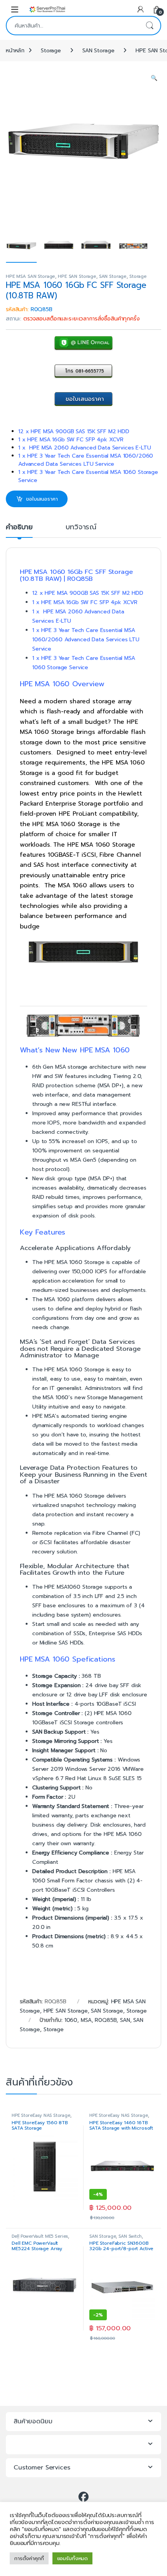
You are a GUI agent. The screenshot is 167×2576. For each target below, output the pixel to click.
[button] (154, 78)
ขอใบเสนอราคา (42, 499)
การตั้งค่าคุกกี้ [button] (29, 2558)
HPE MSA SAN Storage (30, 276)
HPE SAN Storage (77, 276)
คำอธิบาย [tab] (19, 528)
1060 (71, 2020)
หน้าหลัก (15, 51)
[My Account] (141, 9)
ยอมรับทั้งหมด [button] (73, 2558)
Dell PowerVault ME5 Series (40, 2236)
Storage (51, 51)
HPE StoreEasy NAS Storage (41, 2115)
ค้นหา (150, 26)
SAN (125, 2020)
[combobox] (73, 26)
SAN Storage (98, 51)
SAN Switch (130, 2236)
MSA (86, 2020)
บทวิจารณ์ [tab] (81, 528)
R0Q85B (106, 2020)
